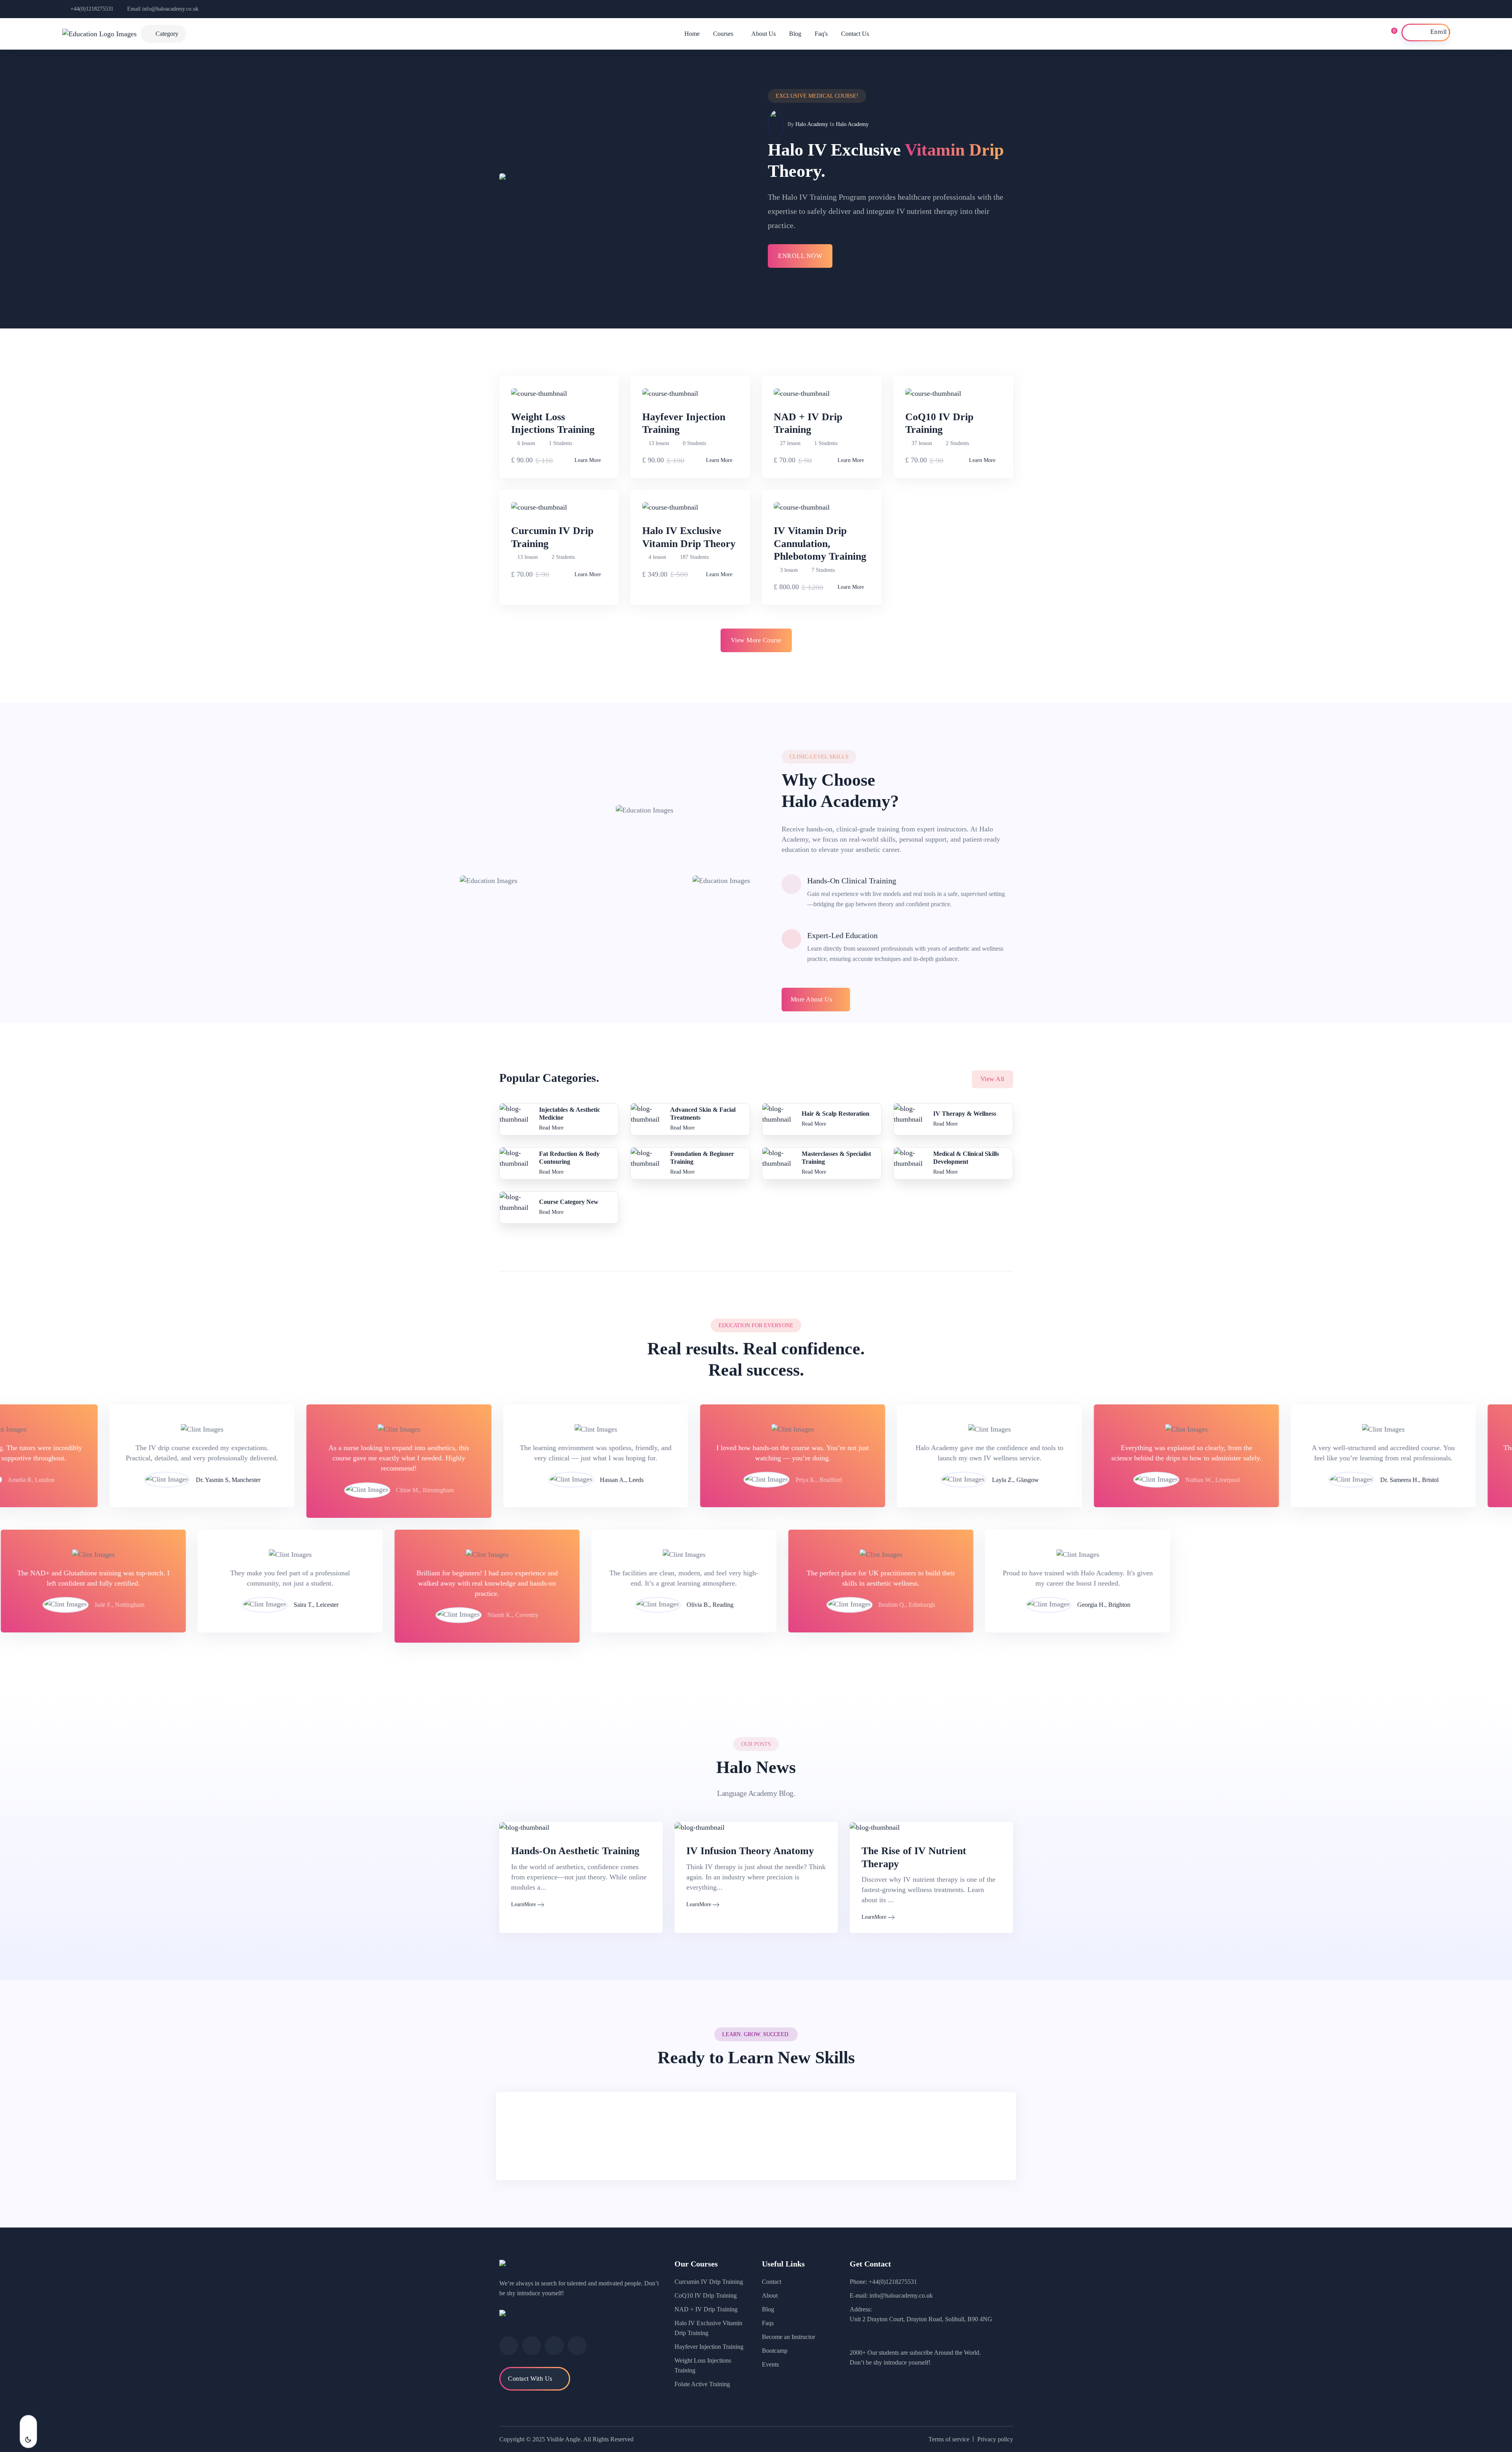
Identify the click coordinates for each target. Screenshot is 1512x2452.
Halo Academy (812, 124)
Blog (795, 34)
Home (692, 34)
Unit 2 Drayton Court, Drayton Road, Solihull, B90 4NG (921, 2319)
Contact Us (855, 34)
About (770, 2295)
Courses (723, 34)
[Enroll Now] (1426, 32)
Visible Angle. (564, 2439)
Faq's (821, 34)
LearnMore (523, 1904)
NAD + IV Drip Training (706, 2309)
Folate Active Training (702, 2384)
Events (770, 2364)
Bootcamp (775, 2351)
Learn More (588, 460)
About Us (763, 34)
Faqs (768, 2323)
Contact (772, 2282)
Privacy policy (995, 2439)
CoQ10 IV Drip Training (706, 2295)
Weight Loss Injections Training (703, 2365)
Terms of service (949, 2439)
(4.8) (911, 125)
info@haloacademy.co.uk (901, 2295)
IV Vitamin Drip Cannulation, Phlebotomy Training (820, 543)
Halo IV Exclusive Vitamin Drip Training (708, 2328)
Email (163, 9)
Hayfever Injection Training (709, 2347)
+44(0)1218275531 (92, 9)
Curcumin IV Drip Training (709, 2282)
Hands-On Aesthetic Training (575, 1851)
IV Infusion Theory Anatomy (750, 1851)
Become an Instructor (788, 2337)
